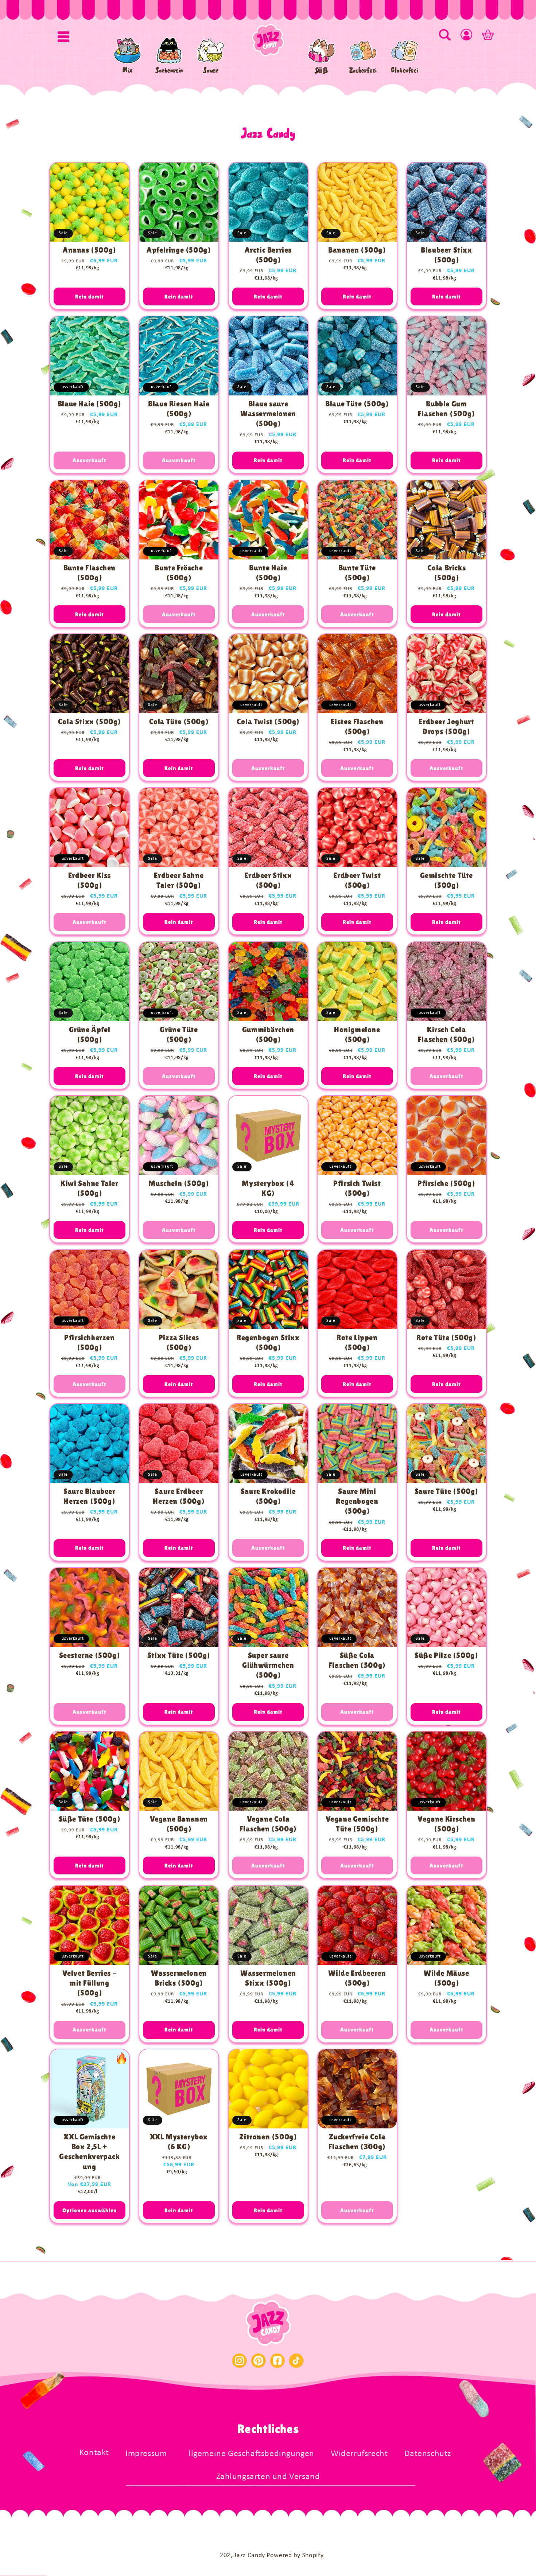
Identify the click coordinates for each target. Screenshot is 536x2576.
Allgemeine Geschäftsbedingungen (249, 2454)
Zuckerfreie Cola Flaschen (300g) (357, 2142)
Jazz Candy (250, 2555)
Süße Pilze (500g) (446, 1655)
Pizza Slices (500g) (179, 1342)
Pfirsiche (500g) (446, 1183)
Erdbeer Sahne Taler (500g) (179, 880)
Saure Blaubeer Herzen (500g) (89, 1496)
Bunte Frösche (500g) (179, 572)
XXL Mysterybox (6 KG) (178, 2142)
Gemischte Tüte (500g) (446, 880)
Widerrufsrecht (359, 2454)
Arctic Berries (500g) (268, 255)
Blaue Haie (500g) (90, 404)
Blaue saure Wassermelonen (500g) (268, 414)
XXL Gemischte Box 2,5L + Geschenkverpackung (89, 2152)
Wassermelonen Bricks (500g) (179, 1978)
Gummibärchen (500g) (268, 1035)
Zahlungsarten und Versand (268, 2477)
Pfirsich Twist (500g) (357, 1188)
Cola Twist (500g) (268, 722)
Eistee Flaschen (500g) (357, 727)
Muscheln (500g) (179, 1183)
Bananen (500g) (357, 250)
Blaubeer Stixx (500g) (446, 255)
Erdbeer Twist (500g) (357, 880)
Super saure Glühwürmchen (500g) (268, 1665)
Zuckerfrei (363, 70)
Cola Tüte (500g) (179, 722)
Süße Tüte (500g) (90, 1819)
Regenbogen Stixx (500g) (268, 1342)
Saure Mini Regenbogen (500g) (357, 1501)
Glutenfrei (405, 70)
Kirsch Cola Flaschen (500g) (446, 1035)
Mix (128, 70)
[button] (63, 36)
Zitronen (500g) (268, 2137)
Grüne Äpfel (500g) (90, 1035)
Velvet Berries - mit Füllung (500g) (90, 1983)
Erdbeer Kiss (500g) (90, 880)
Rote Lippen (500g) (357, 1342)
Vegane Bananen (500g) (178, 1824)
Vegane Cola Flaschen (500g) (268, 1824)
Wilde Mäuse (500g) (446, 1978)
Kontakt (94, 2453)
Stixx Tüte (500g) (179, 1655)
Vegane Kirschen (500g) (447, 1824)
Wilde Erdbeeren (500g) (357, 1978)
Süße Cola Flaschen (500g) (357, 1660)
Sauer (211, 70)
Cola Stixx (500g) (90, 722)
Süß (322, 70)
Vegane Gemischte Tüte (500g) (357, 1824)
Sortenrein (169, 70)
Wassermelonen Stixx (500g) (268, 1978)
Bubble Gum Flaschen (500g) (446, 409)
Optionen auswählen (90, 2210)
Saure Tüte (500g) (446, 1491)
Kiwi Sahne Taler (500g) (90, 1188)
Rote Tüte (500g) (446, 1337)
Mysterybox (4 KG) (268, 1188)
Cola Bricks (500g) (447, 572)
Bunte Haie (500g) (268, 572)
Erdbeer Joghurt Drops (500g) (447, 727)
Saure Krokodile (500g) (268, 1496)
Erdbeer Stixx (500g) (268, 880)
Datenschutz (428, 2454)
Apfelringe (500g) (179, 250)
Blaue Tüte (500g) (357, 404)
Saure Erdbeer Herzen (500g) (179, 1496)
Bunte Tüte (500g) (357, 572)
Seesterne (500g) (90, 1655)
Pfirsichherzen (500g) (89, 1342)
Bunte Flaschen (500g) (90, 572)
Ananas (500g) (90, 250)
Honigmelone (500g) (357, 1035)
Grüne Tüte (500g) (179, 1035)
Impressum (146, 2454)
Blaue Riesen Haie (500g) (179, 409)
